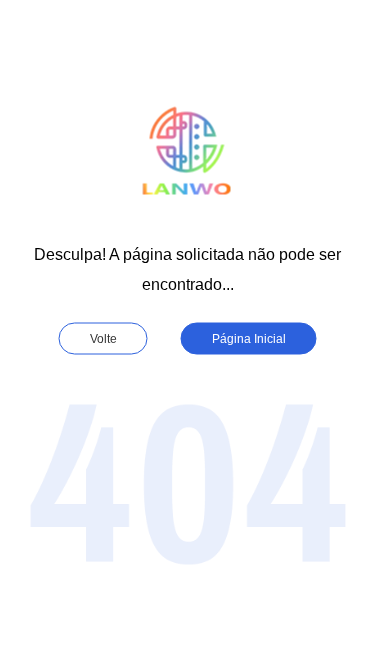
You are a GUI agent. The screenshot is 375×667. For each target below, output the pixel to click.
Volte (103, 338)
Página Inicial (249, 338)
